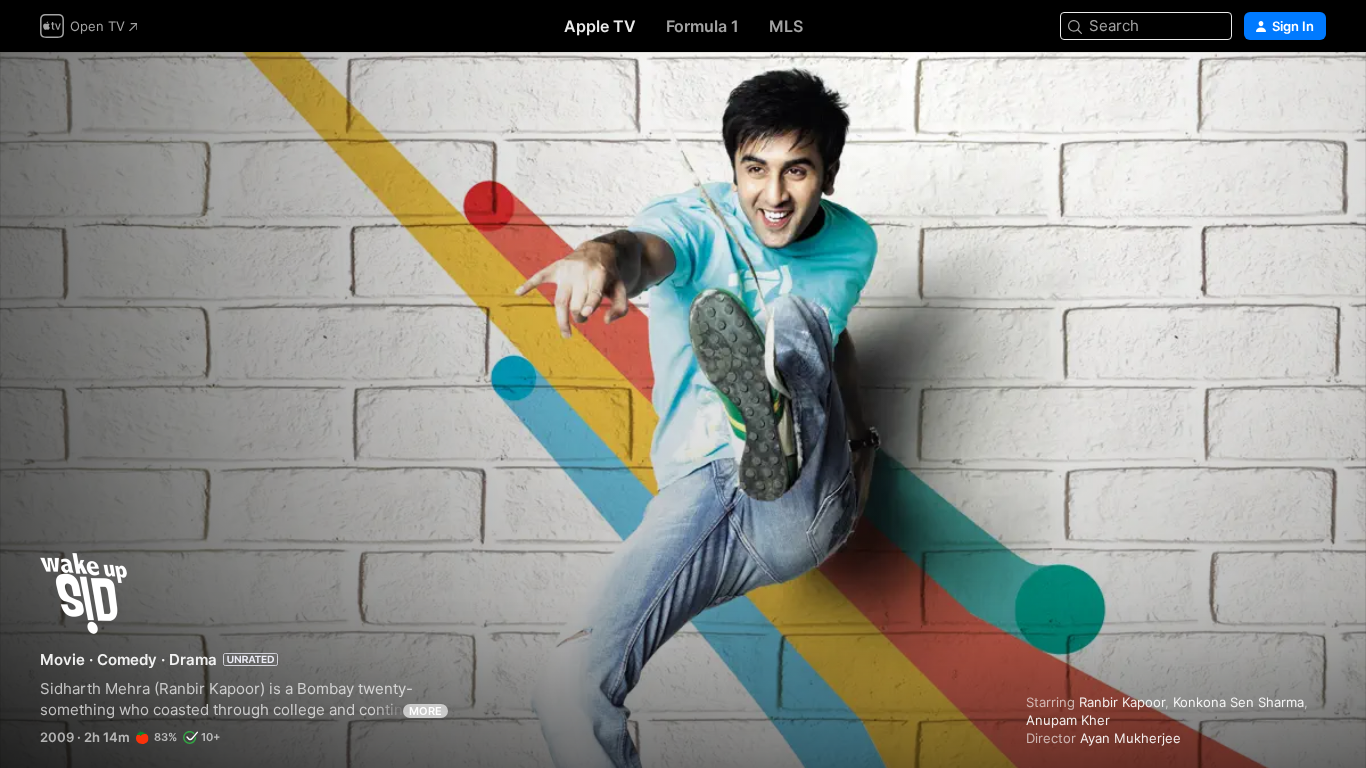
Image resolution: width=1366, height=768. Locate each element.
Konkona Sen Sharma (1238, 702)
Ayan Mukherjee (1130, 738)
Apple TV (600, 26)
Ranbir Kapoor (1122, 702)
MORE (425, 711)
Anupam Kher (1068, 720)
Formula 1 (702, 26)
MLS (786, 26)
